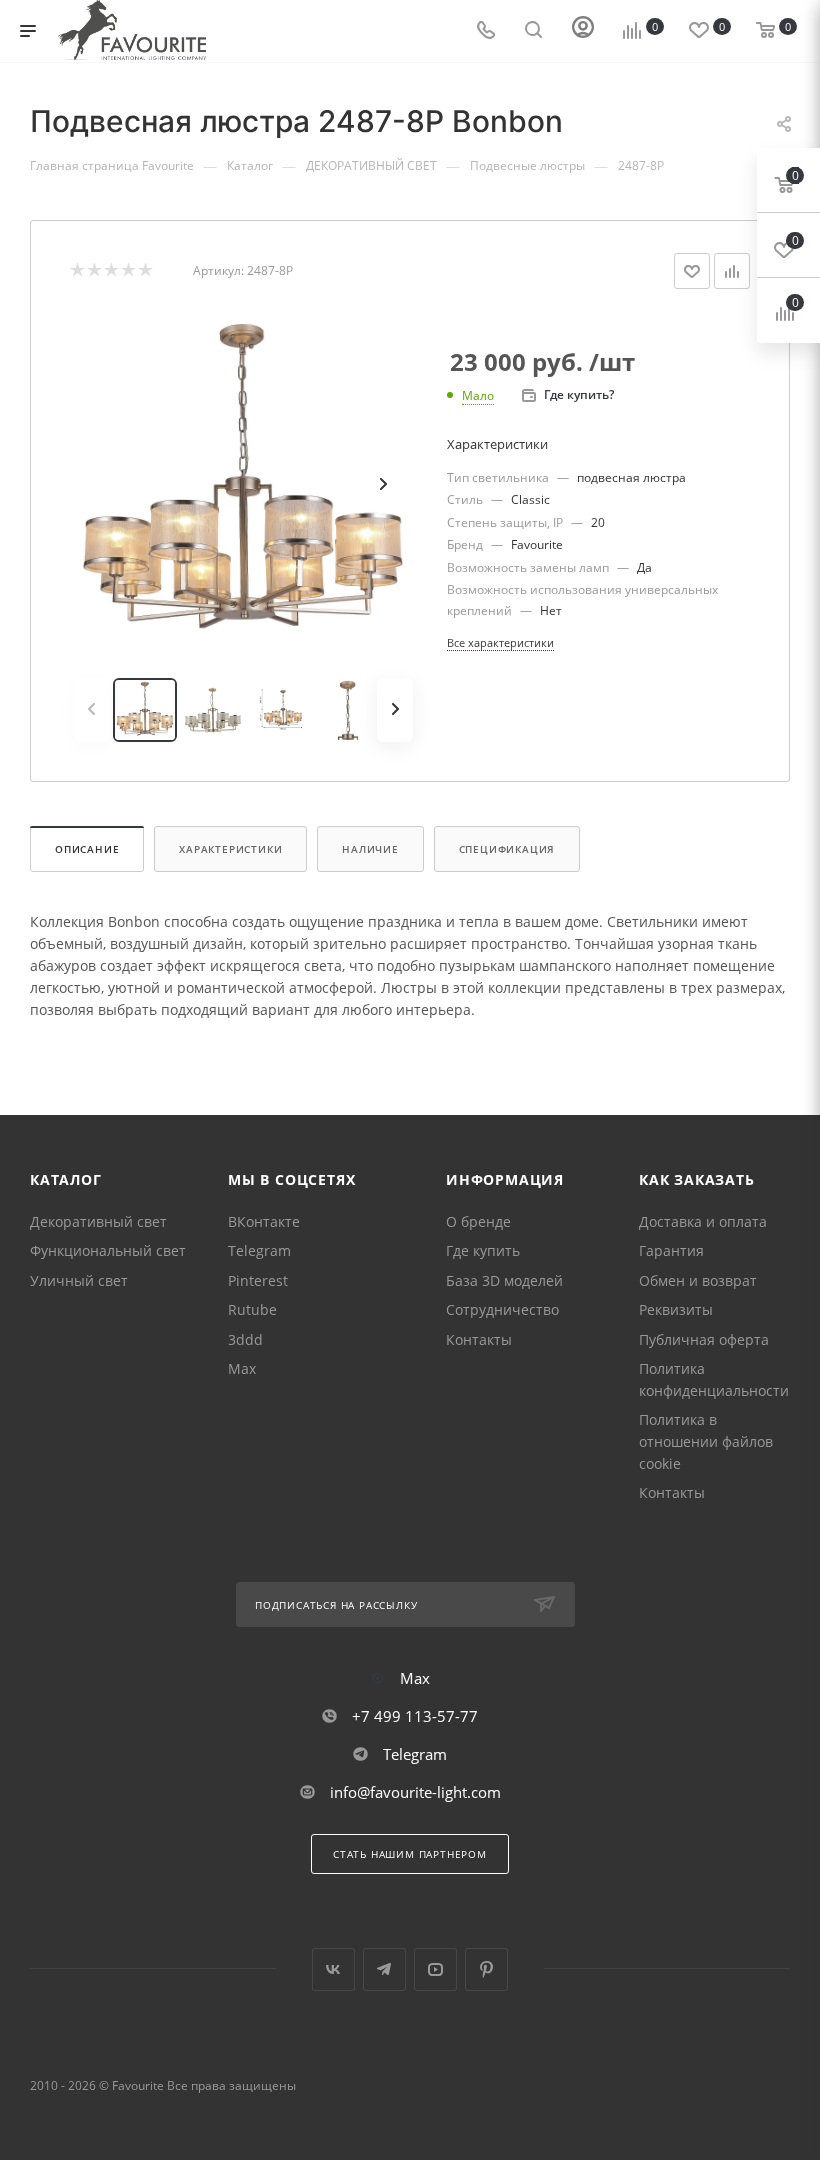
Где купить (483, 1250)
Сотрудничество (502, 1309)
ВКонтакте (264, 1221)
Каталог (66, 1179)
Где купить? (579, 394)
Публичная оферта (704, 1339)
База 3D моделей (504, 1280)
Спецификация (507, 849)
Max (242, 1368)
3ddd (245, 1339)
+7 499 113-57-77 (415, 1716)
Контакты (479, 1339)
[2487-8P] (243, 484)
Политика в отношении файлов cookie (706, 1441)
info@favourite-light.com (415, 1792)
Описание (87, 849)
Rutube (252, 1309)
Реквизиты (676, 1309)
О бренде (478, 1221)
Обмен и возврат (698, 1280)
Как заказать (697, 1179)
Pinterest (258, 1280)
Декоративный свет (98, 1221)
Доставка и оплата (703, 1221)
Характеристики (230, 849)
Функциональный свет (108, 1250)
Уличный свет (79, 1280)
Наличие (370, 849)
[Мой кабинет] (583, 31)
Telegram (259, 1250)
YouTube (435, 1969)
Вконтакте (333, 1969)
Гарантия (671, 1250)
